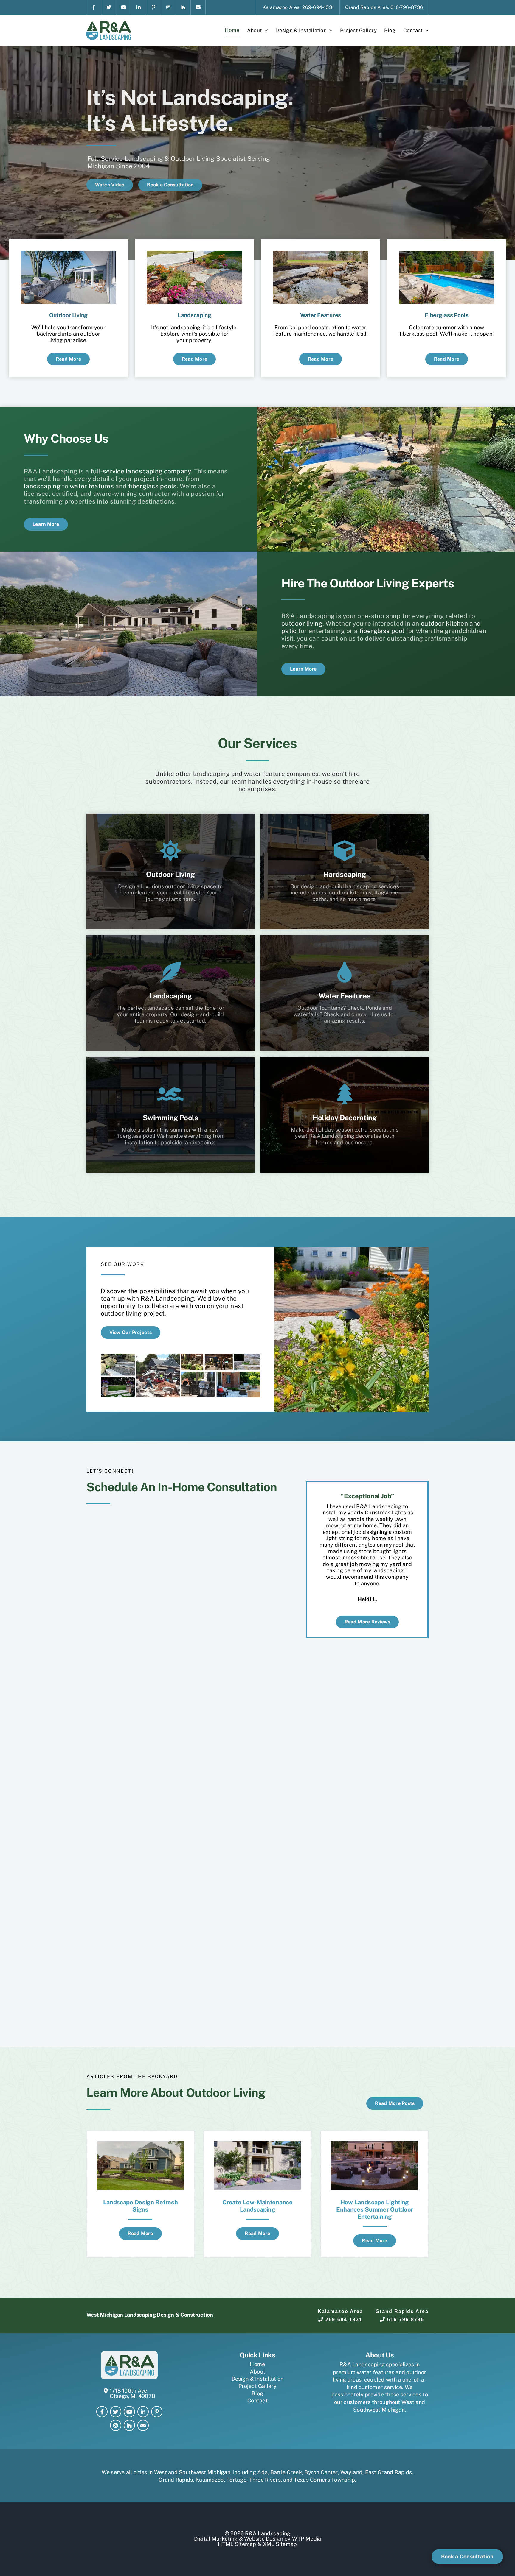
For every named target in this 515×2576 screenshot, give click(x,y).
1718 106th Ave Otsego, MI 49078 (132, 2393)
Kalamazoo (210, 2480)
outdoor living (302, 623)
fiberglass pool (382, 631)
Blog (257, 2393)
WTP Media (307, 2539)
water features (92, 486)
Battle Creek (286, 2472)
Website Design (264, 2539)
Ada (262, 2472)
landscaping (42, 486)
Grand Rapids (176, 2480)
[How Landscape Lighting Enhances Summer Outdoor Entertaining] (374, 2144)
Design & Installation (258, 2379)
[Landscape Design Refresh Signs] (141, 2144)
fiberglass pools (152, 486)
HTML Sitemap (237, 2544)
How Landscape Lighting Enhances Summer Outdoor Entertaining (375, 2209)
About (257, 2372)
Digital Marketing (216, 2539)
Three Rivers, (266, 2480)
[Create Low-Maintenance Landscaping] (257, 2144)
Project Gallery (257, 2386)
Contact (257, 2400)
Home (257, 2364)
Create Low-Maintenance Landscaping (257, 2206)
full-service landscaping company (141, 471)
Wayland (351, 2472)
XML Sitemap (280, 2544)
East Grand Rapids (389, 2472)
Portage (236, 2480)
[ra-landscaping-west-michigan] (108, 23)
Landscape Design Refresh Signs (141, 2206)
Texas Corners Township (324, 2480)
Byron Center (321, 2472)
